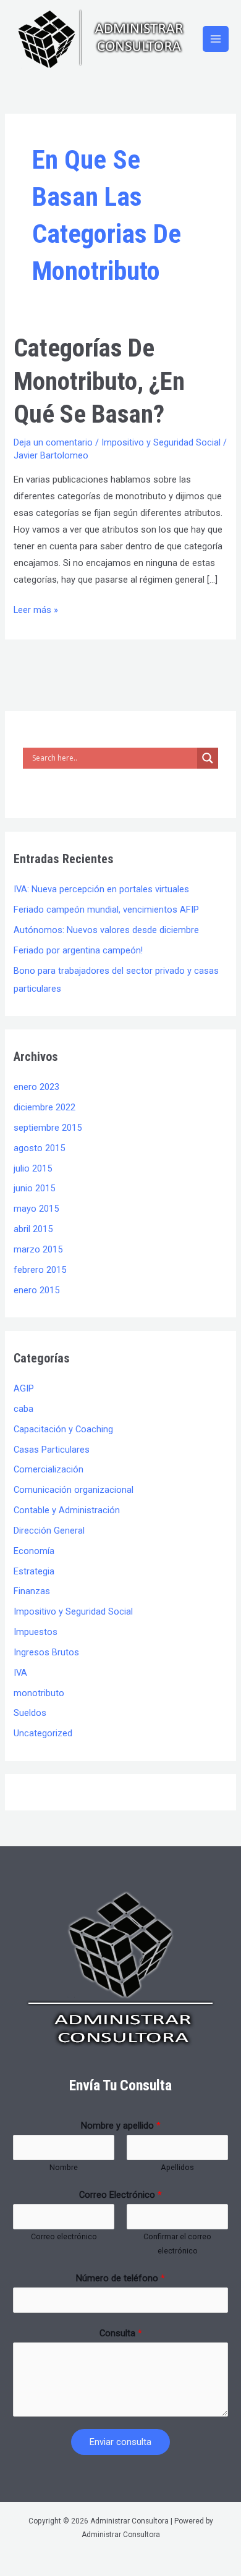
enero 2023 (36, 1087)
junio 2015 (34, 1188)
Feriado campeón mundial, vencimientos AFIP (106, 910)
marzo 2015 (38, 1249)
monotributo (39, 1693)
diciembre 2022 (44, 1107)
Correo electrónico (64, 2236)
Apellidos (177, 2167)
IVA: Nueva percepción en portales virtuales (101, 889)
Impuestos (36, 1632)
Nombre (64, 2167)
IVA (20, 1673)
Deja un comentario (53, 442)
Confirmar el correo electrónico (177, 2244)
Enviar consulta (120, 2442)
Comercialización (49, 1469)
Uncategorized (43, 1733)
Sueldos (30, 1713)
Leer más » (36, 609)
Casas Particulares (52, 1450)
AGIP (24, 1388)
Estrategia (34, 1571)
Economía (34, 1551)
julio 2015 (33, 1168)
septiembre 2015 (48, 1128)
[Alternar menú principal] (216, 39)
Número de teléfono (120, 2278)
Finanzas (32, 1591)
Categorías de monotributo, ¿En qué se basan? (99, 381)
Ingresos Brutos (46, 1652)
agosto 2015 (39, 1148)
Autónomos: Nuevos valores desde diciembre (106, 930)
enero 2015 (36, 1290)
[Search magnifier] (208, 758)
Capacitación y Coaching (63, 1429)
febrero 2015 (40, 1270)
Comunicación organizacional (74, 1490)
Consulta (121, 2333)
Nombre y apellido (121, 2126)
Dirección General (49, 1531)
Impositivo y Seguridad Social (161, 442)
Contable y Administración (67, 1510)
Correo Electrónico (120, 2195)
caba (23, 1409)
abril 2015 (33, 1229)
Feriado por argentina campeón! (78, 950)
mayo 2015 (36, 1209)
